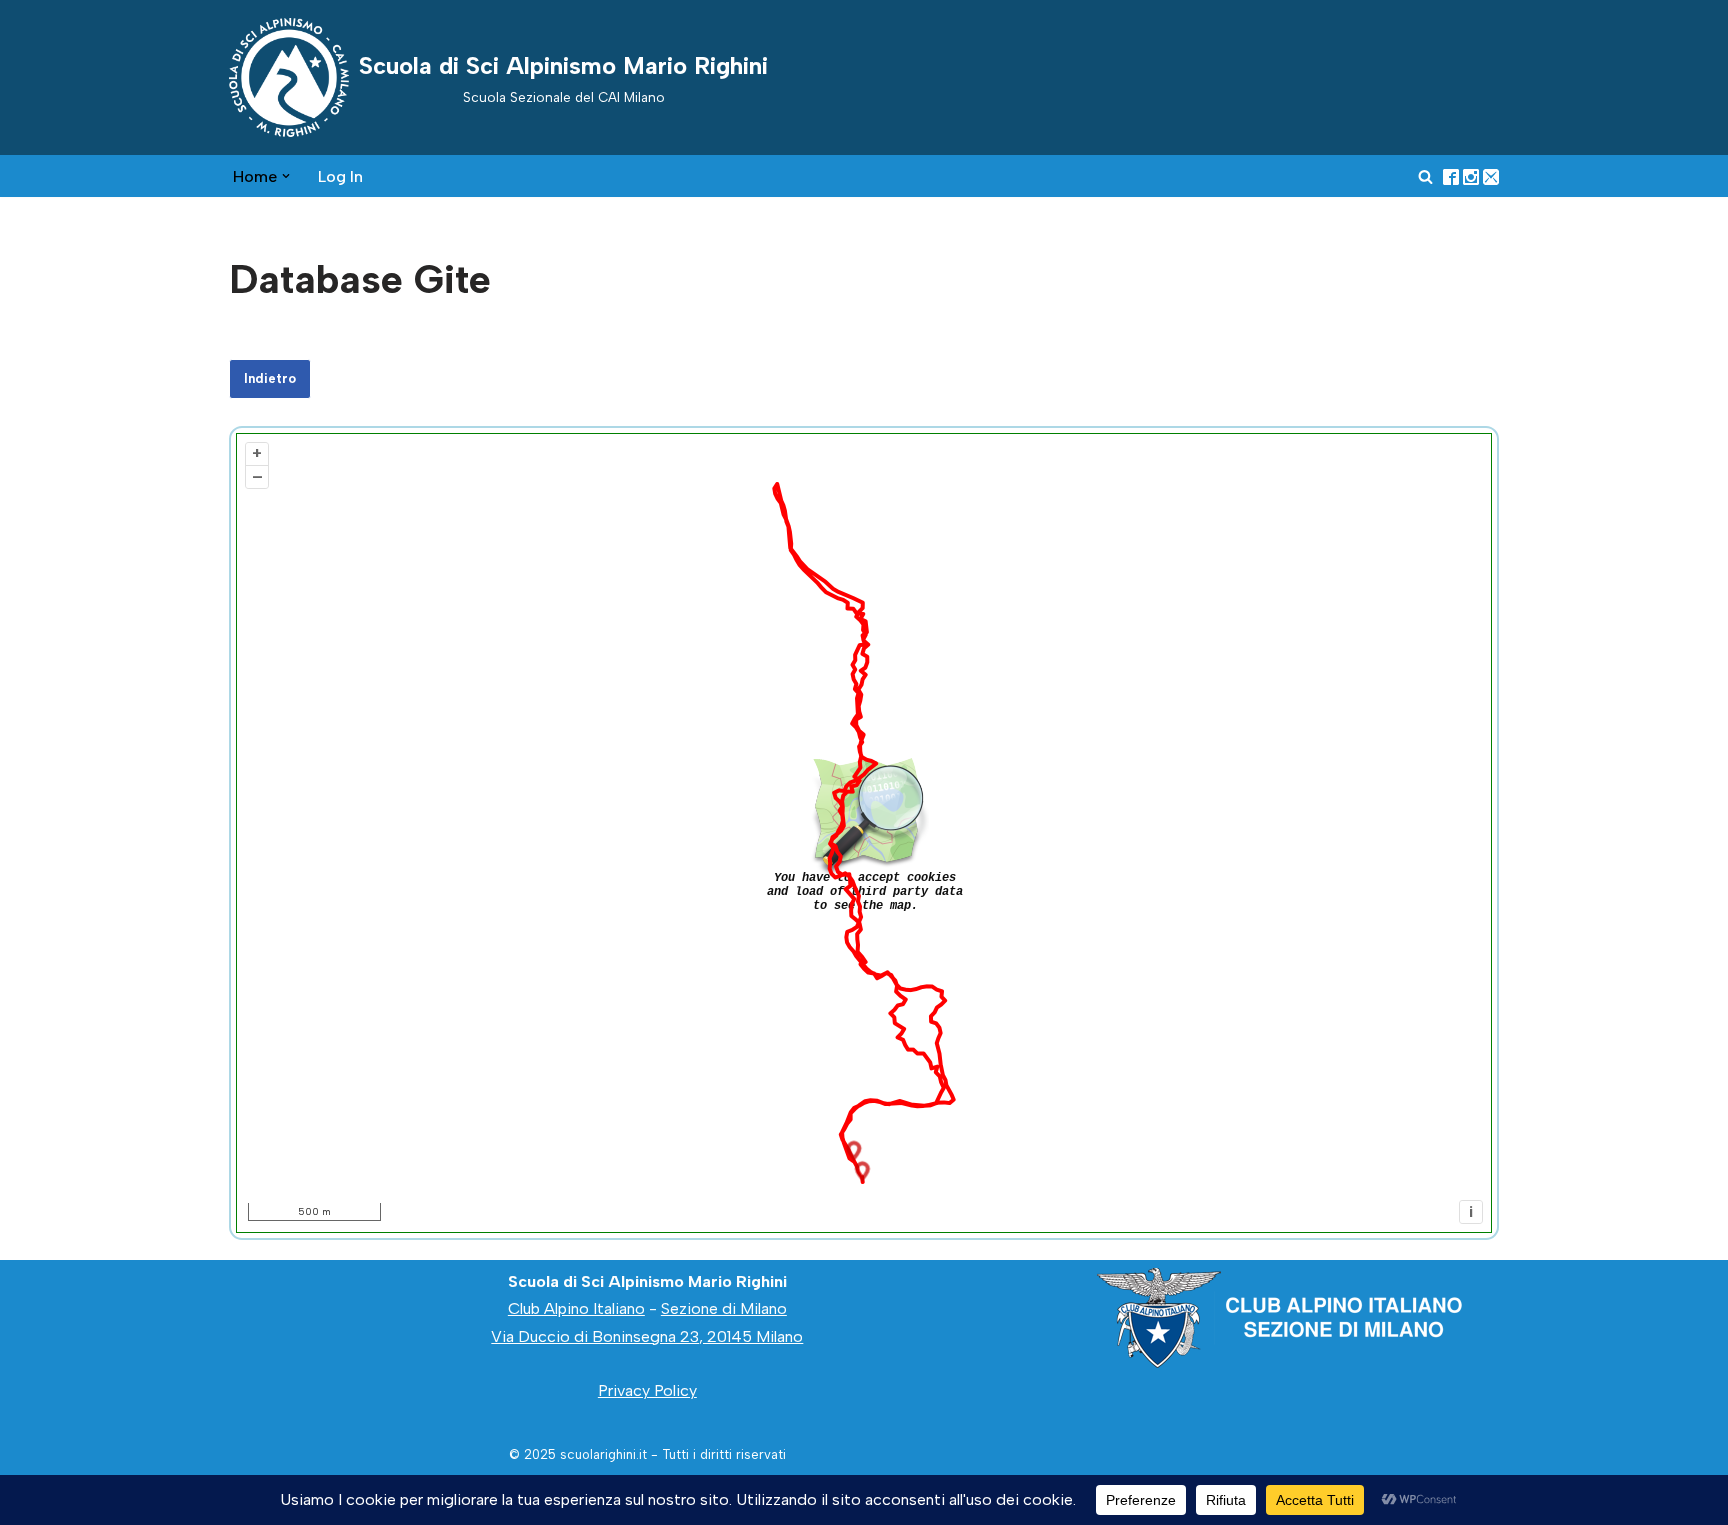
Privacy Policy (647, 1390)
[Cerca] (1425, 176)
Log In (340, 176)
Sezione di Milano (724, 1308)
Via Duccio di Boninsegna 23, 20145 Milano (647, 1336)
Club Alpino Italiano (576, 1308)
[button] (286, 176)
